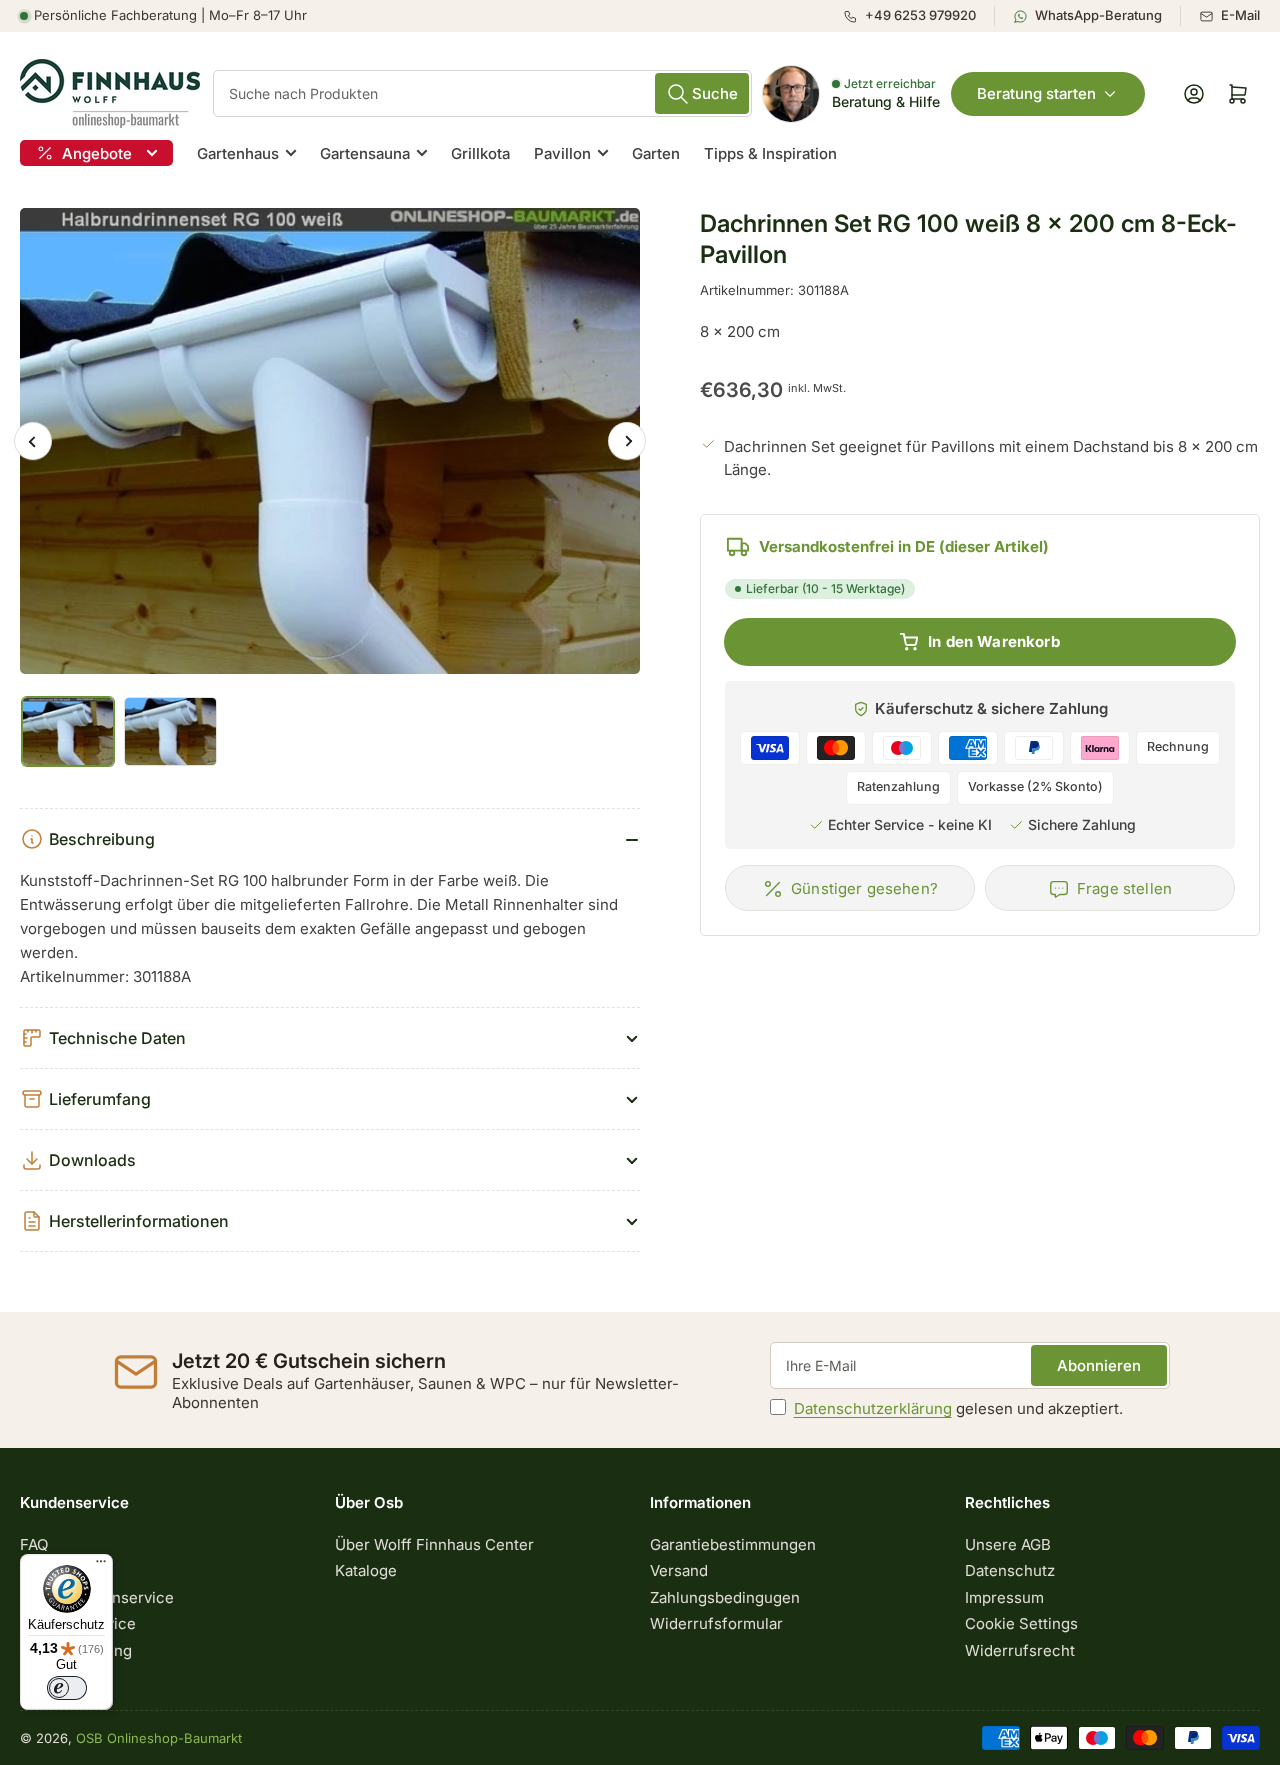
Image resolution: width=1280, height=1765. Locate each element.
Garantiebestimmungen (733, 1544)
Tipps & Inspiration (770, 153)
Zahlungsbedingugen (725, 1597)
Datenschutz (1010, 1570)
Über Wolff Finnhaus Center (434, 1544)
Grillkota (480, 153)
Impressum (1004, 1597)
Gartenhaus (238, 153)
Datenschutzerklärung (873, 1408)
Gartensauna (365, 153)
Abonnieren (1099, 1365)
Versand (679, 1570)
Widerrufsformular (716, 1623)
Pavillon (562, 153)
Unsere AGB (1008, 1544)
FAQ (34, 1544)
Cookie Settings (1021, 1623)
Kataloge (366, 1570)
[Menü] (101, 1566)
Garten (656, 153)
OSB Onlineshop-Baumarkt (159, 1738)
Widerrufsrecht (1020, 1650)
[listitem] (918, 16)
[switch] (67, 1688)
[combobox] (482, 93)
